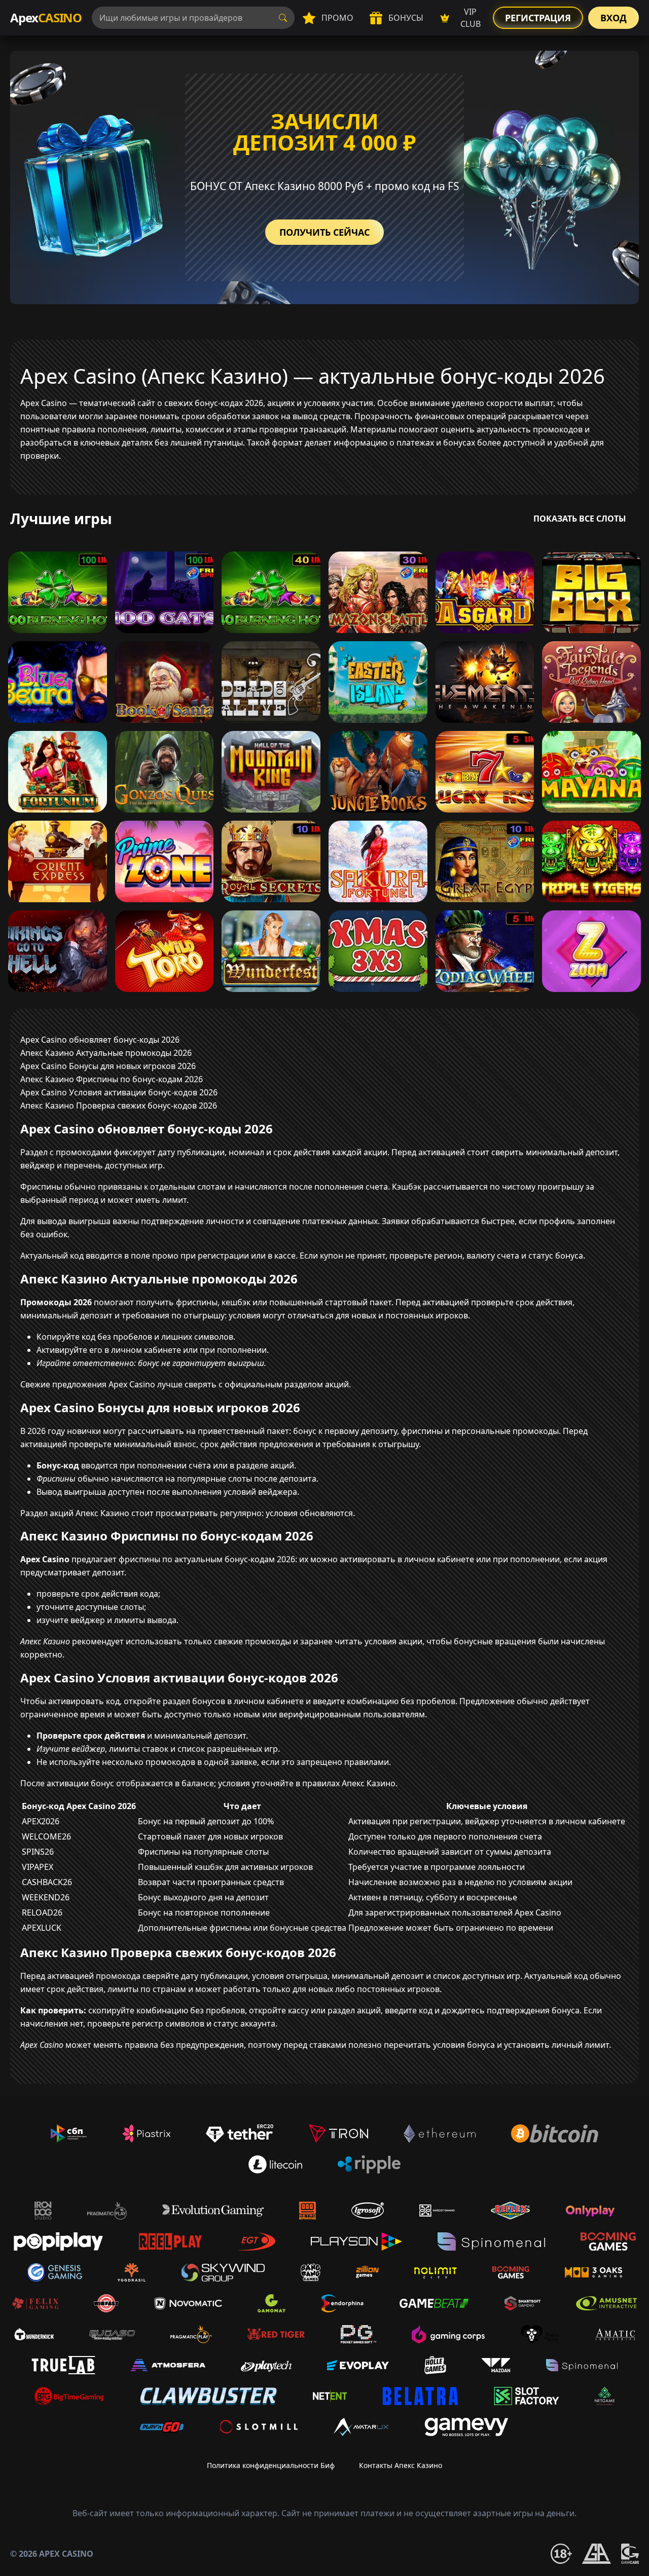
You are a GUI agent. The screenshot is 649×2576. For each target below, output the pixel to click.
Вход (614, 18)
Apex (46, 17)
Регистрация (538, 18)
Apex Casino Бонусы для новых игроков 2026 (108, 1066)
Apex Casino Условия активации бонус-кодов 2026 (119, 1092)
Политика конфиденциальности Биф (271, 2465)
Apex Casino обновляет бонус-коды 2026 (100, 1040)
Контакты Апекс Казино (401, 2465)
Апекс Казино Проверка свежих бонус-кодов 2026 (119, 1106)
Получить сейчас (324, 232)
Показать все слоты (580, 519)
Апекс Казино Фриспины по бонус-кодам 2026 (112, 1079)
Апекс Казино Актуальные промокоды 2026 (106, 1053)
